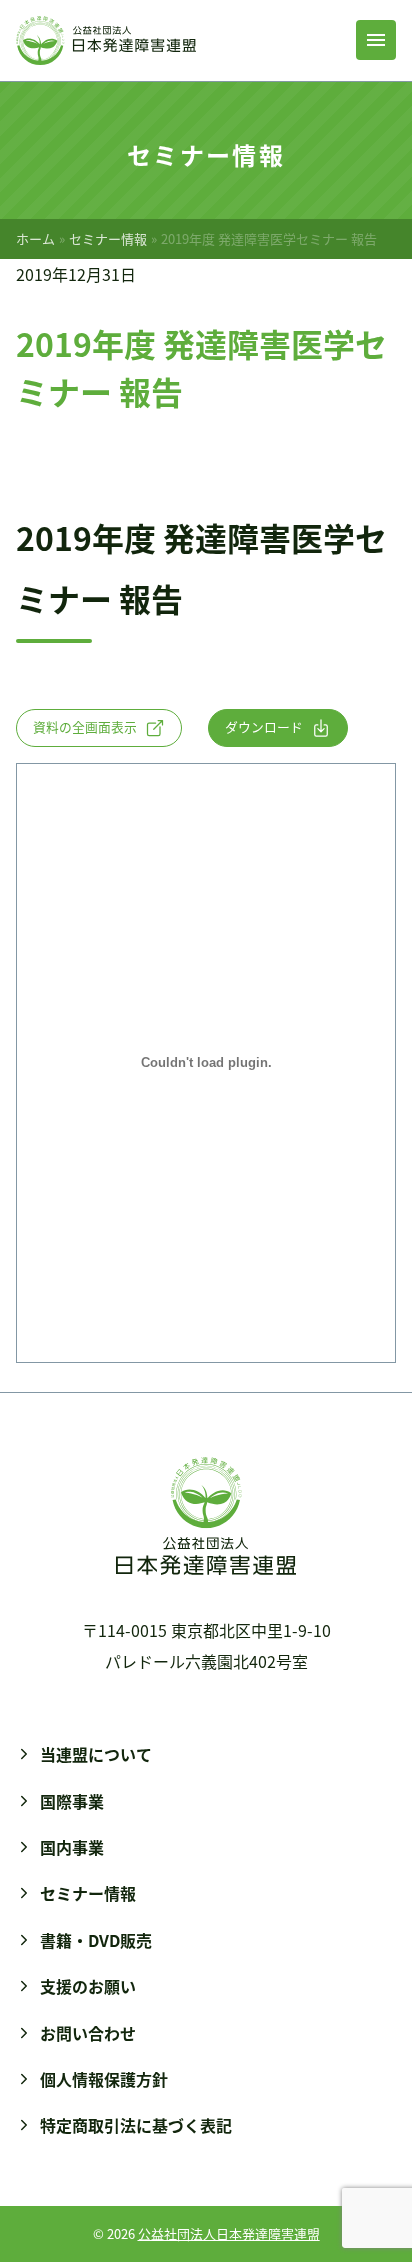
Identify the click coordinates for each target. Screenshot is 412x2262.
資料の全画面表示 (85, 726)
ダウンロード (264, 726)
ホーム (35, 238)
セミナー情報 (108, 238)
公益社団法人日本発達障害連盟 (229, 2233)
